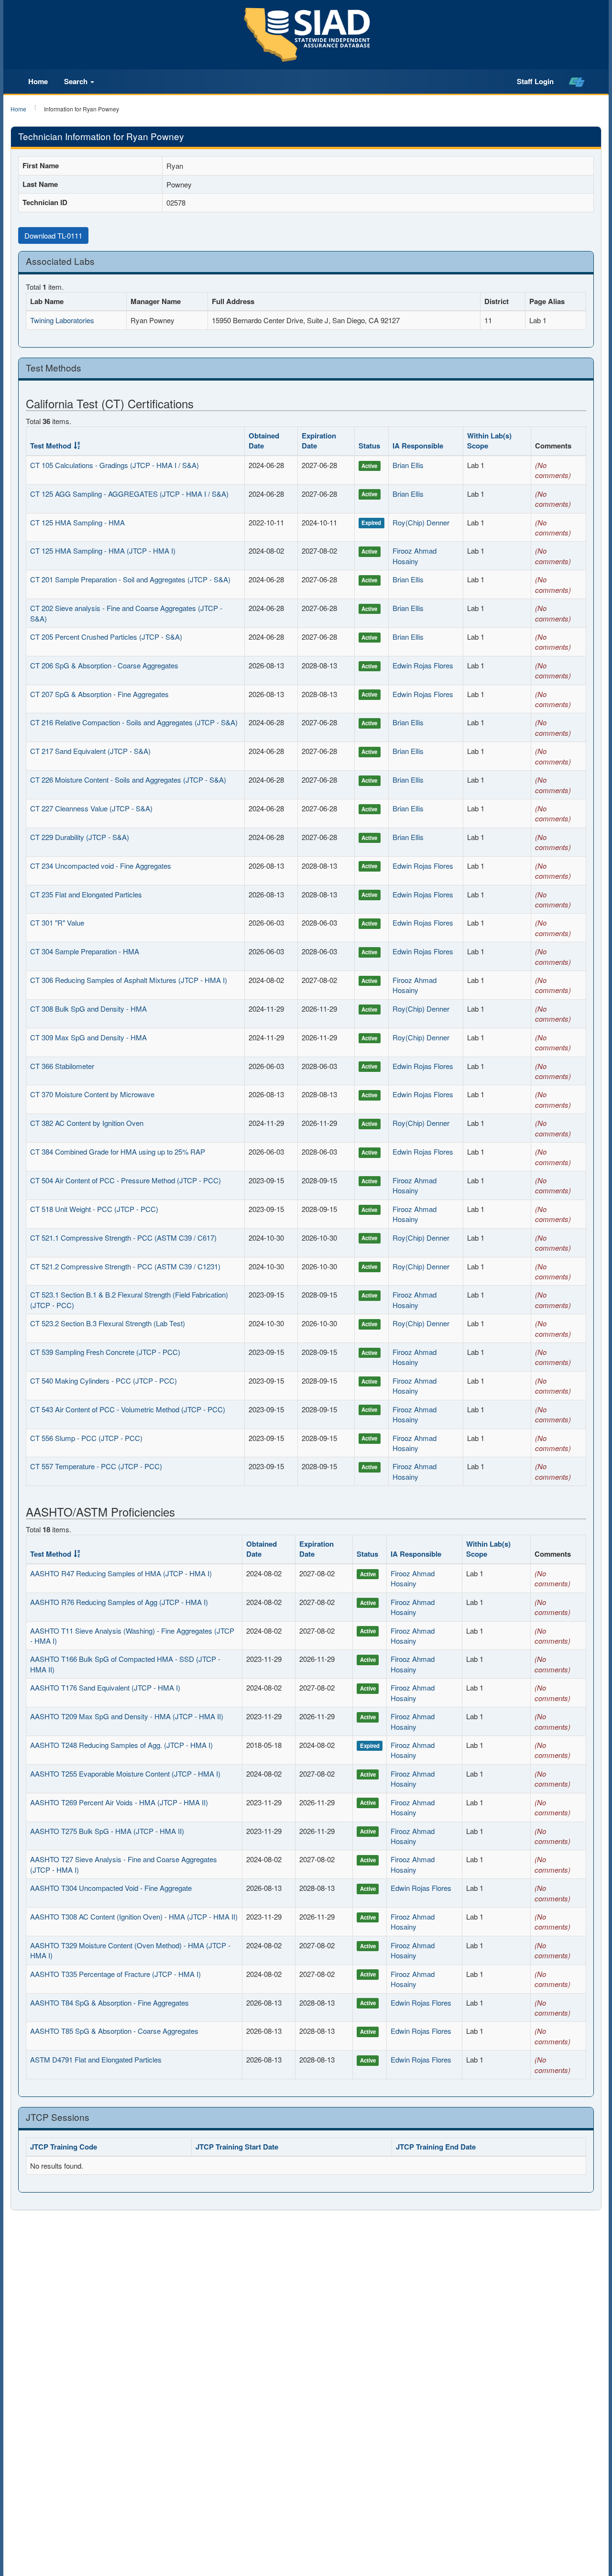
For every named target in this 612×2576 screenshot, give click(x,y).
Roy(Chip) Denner (421, 522)
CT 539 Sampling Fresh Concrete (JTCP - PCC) (105, 1352)
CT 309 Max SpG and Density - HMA (88, 1037)
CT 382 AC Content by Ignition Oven (87, 1123)
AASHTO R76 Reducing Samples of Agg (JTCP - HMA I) (119, 1602)
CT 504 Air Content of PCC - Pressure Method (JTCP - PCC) (126, 1180)
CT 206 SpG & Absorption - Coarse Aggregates (104, 665)
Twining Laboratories (62, 320)
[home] (577, 82)
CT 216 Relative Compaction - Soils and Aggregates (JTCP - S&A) (134, 722)
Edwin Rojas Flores (423, 665)
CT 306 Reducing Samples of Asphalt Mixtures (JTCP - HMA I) (129, 980)
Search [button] (77, 81)
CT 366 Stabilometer (62, 1066)
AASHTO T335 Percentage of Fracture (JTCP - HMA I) (115, 1974)
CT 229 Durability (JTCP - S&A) (80, 837)
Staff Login (535, 81)
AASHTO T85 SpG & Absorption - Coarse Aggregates (114, 2031)
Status (369, 446)
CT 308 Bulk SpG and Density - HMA (88, 1009)
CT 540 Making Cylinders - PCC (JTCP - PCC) (104, 1381)
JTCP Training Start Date (237, 2147)
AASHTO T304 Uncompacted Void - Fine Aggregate (111, 1888)
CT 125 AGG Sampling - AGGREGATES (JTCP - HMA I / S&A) (129, 494)
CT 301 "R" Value (57, 922)
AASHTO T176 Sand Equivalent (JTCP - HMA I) (105, 1687)
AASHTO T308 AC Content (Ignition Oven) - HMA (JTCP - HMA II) (134, 1916)
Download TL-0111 (53, 235)
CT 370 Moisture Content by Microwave (92, 1094)
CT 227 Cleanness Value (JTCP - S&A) (91, 808)
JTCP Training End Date (436, 2147)
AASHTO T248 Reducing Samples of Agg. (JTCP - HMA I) (121, 1745)
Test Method (51, 446)
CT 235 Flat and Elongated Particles (86, 894)
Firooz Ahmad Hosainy (415, 556)
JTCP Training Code (64, 2147)
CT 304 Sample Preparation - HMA (85, 951)
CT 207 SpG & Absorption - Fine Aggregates (99, 694)
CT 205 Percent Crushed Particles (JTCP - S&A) (106, 637)
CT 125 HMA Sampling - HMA (77, 522)
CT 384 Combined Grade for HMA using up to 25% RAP (118, 1152)
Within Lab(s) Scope (489, 441)
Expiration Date (319, 441)
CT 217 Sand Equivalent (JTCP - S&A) (90, 751)
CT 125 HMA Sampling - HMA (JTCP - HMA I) (103, 551)
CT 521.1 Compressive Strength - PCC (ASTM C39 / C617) (123, 1238)
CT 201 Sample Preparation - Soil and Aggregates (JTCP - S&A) (130, 579)
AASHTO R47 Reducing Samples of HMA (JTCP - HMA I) (121, 1573)
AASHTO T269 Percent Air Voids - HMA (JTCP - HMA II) (119, 1802)
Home (38, 81)
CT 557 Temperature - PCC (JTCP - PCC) (96, 1466)
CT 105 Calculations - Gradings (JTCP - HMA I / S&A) (115, 465)
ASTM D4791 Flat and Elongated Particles (96, 2059)
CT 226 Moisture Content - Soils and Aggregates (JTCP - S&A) (128, 780)
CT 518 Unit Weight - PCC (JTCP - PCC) (94, 1209)
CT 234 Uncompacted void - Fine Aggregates (101, 866)
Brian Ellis (408, 465)
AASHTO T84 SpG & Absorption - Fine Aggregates (109, 2003)
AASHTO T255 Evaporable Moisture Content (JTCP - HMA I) (125, 1774)
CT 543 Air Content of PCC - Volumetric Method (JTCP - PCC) (128, 1409)
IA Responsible (418, 446)
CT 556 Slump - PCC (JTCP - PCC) (86, 1438)
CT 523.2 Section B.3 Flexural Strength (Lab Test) (108, 1323)
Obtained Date (264, 441)
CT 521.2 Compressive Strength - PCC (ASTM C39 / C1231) (125, 1266)
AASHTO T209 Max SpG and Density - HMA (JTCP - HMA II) (127, 1716)
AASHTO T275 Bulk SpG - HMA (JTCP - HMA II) (107, 1831)
